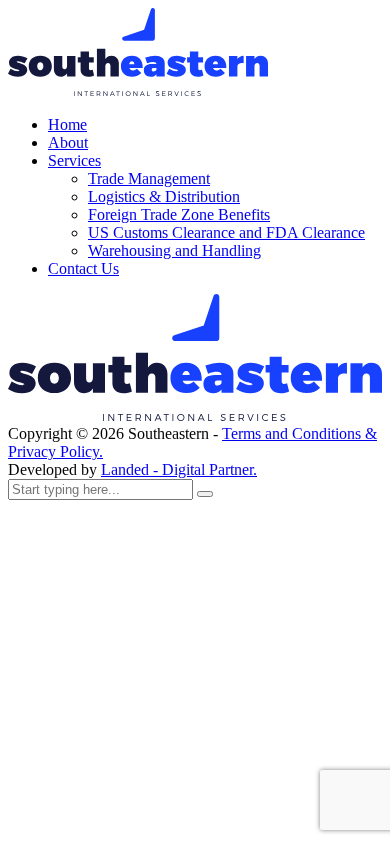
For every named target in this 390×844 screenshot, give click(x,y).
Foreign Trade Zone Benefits (179, 214)
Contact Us (83, 268)
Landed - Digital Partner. (179, 469)
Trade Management (149, 178)
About (68, 142)
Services (74, 160)
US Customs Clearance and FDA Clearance (226, 232)
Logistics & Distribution (164, 196)
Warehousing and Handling (174, 250)
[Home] (195, 415)
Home (67, 124)
